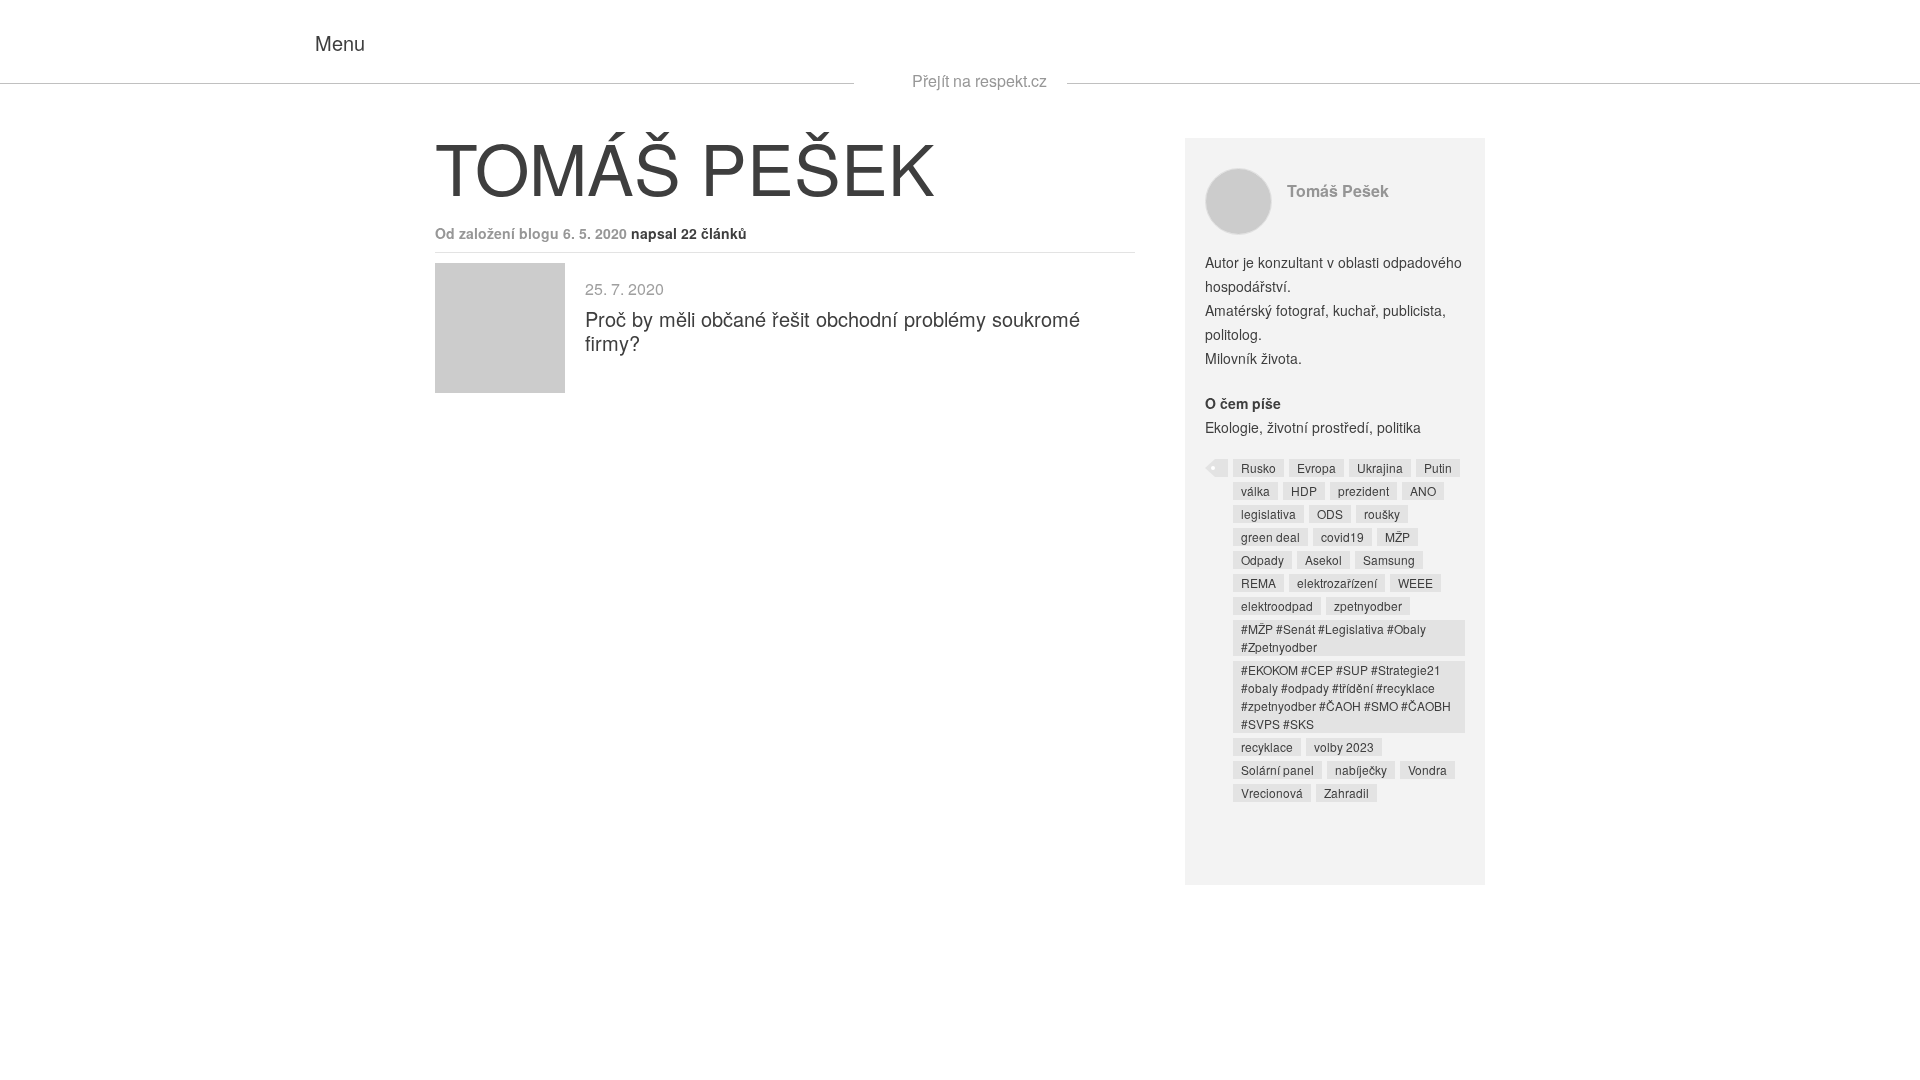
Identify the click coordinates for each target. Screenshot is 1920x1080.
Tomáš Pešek (1338, 190)
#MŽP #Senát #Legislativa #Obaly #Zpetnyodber (1333, 637)
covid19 (1342, 536)
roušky (1382, 513)
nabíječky (1361, 769)
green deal (1270, 536)
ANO (1423, 490)
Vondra (1427, 769)
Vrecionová (1272, 792)
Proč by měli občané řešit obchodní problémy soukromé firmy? (832, 330)
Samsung (1389, 559)
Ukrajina (1380, 467)
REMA (1258, 582)
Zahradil (1346, 792)
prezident (1363, 490)
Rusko (1258, 467)
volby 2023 (1344, 746)
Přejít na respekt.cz (979, 80)
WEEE (1415, 582)
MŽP (1397, 536)
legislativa (1268, 513)
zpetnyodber (1368, 605)
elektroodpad (1277, 605)
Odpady (1262, 559)
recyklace (1267, 746)
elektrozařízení (1337, 582)
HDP (1304, 490)
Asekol (1323, 559)
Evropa (1316, 467)
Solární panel (1277, 769)
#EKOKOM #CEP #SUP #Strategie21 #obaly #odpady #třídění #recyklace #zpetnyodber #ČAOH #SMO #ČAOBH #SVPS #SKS (1346, 696)
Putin (1438, 467)
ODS (1330, 513)
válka (1255, 490)
